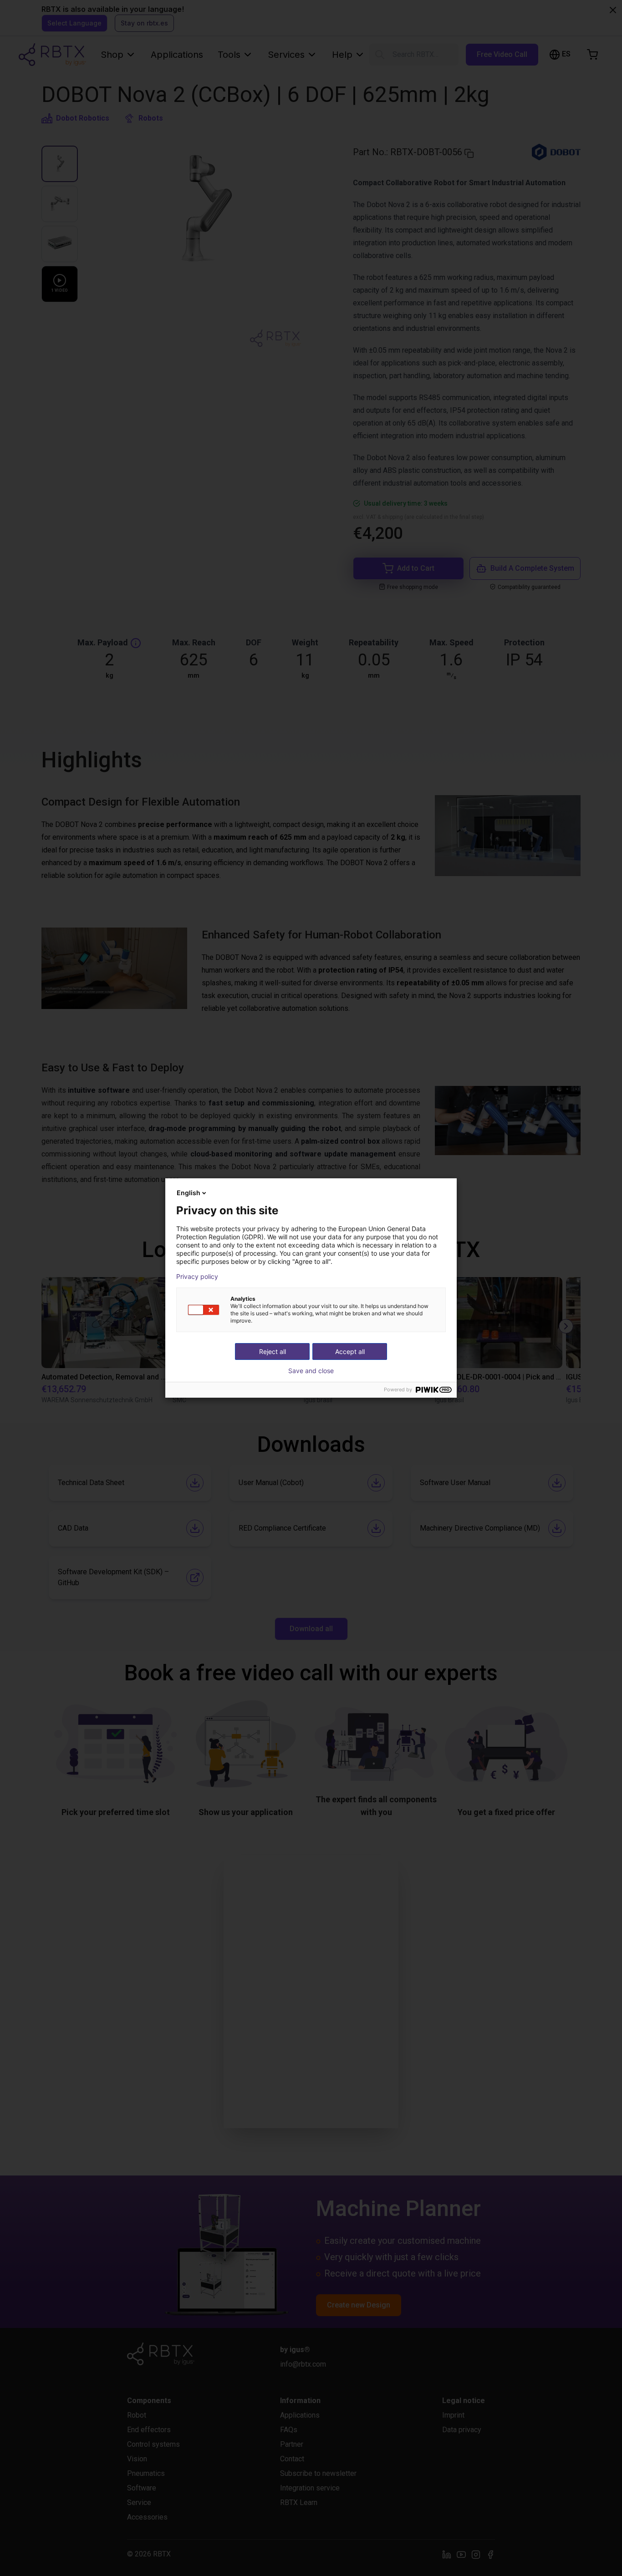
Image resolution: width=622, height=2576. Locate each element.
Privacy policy (197, 1277)
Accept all (350, 1351)
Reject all (273, 1351)
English (189, 1193)
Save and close (311, 1371)
